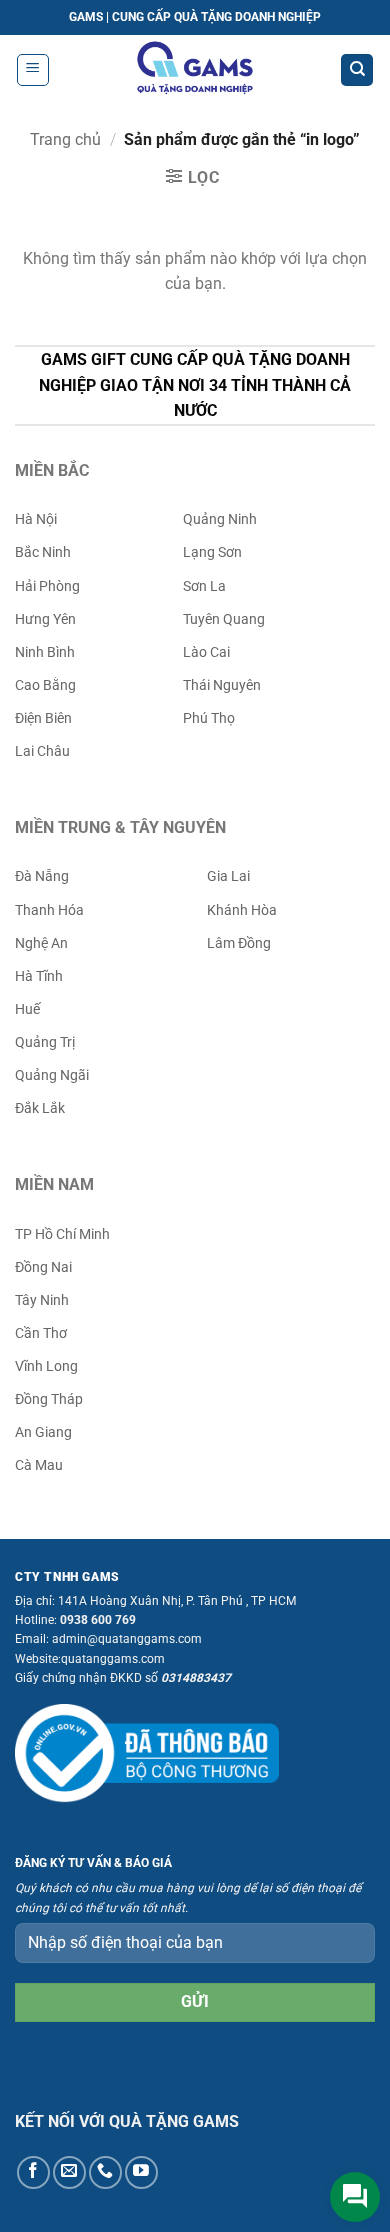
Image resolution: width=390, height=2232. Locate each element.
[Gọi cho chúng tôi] (105, 2172)
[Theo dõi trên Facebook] (33, 2172)
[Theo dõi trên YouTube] (141, 2172)
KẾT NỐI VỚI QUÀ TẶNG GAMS (127, 2121)
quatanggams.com (113, 1659)
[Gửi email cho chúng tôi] (69, 2172)
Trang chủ (65, 139)
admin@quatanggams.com (127, 1639)
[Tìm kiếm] (357, 70)
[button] (33, 70)
